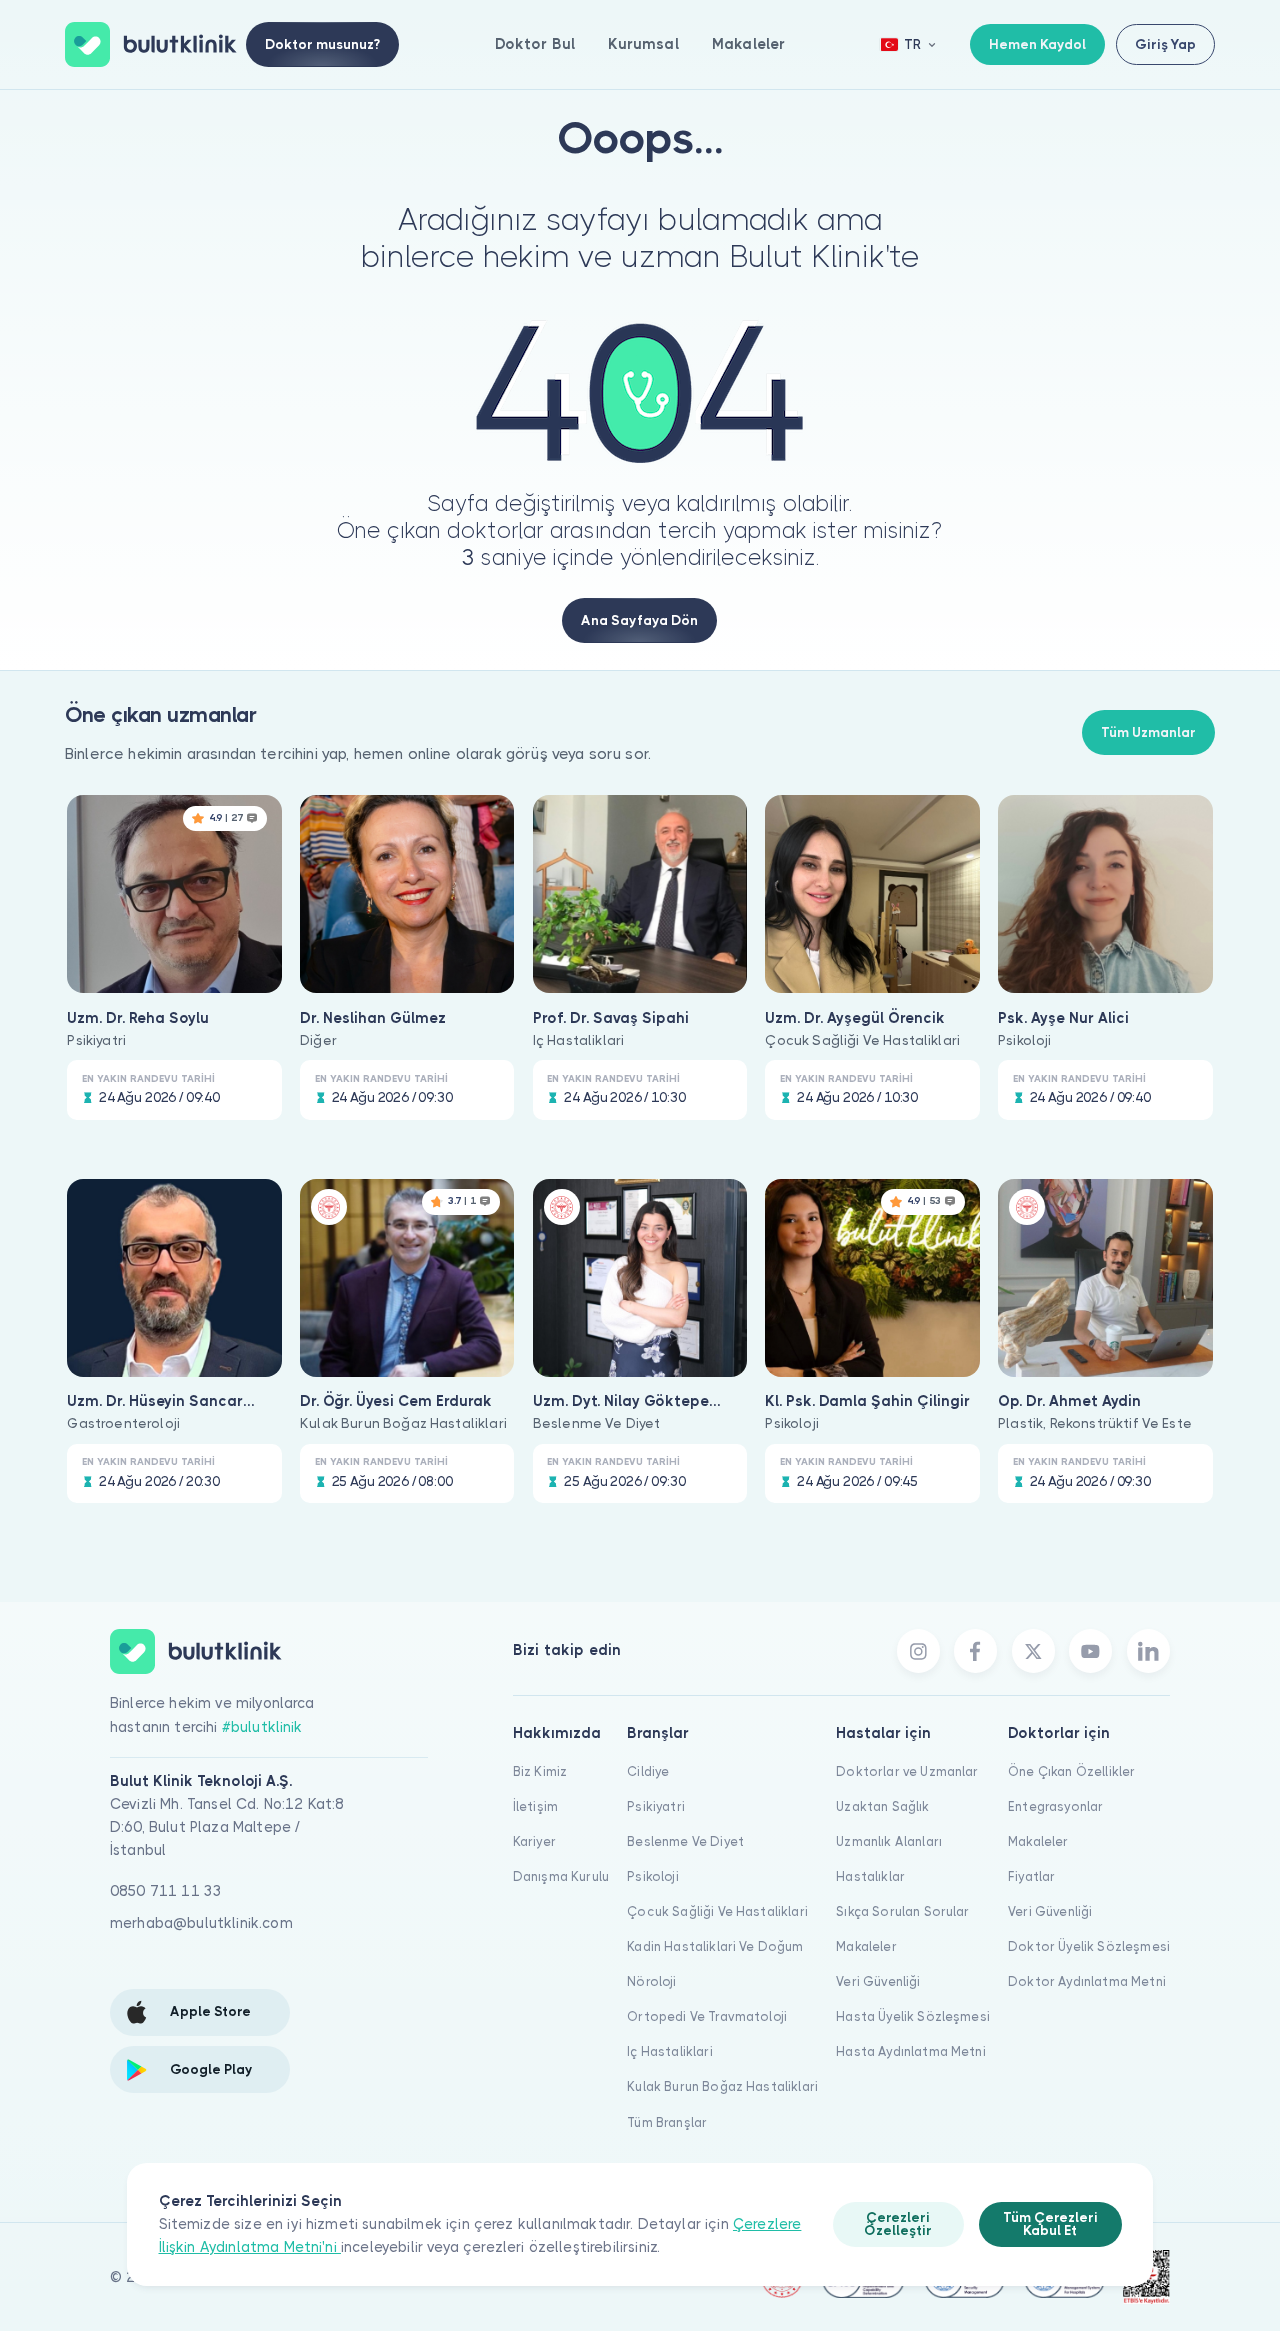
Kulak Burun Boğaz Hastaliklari (722, 2086)
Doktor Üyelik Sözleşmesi (1089, 1946)
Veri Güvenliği (878, 1981)
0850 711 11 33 (166, 1891)
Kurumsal (643, 44)
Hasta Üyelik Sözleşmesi (913, 2016)
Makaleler (748, 44)
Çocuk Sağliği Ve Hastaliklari (717, 1911)
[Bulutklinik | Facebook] (975, 1650)
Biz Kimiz (540, 1771)
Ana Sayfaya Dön (639, 620)
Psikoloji (652, 1876)
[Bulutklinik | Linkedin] (1148, 1650)
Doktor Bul (535, 44)
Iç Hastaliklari (669, 2051)
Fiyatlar (1031, 1876)
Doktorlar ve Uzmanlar (907, 1771)
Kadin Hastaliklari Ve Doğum (715, 1946)
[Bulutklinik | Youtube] (1090, 1650)
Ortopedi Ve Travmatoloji (707, 2016)
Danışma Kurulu (561, 1876)
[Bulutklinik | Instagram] (918, 1650)
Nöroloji (651, 1981)
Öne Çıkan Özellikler (1071, 1771)
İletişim (535, 1806)
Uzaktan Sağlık (882, 1806)
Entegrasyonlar (1055, 1806)
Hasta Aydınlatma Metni (911, 2051)
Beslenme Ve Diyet (685, 1841)
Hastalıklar (870, 1876)
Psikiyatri (656, 1806)
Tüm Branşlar (667, 2122)
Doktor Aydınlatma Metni (1087, 1981)
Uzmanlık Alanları (889, 1841)
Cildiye (648, 1771)
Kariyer (534, 1841)
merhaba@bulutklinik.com (201, 1923)
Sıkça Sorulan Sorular (902, 1911)
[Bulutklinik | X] (1033, 1650)
